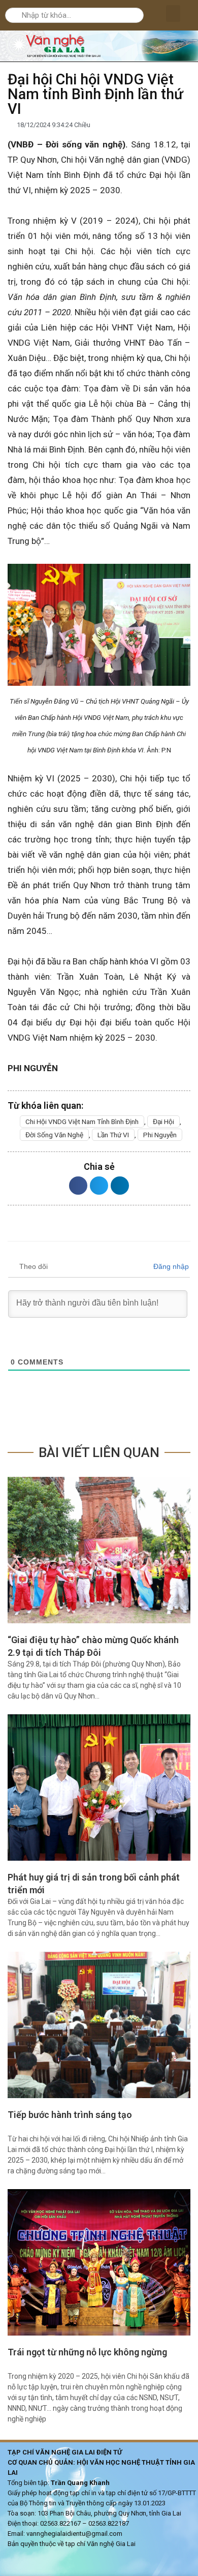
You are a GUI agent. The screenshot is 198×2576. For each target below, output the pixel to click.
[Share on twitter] (99, 1186)
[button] (173, 13)
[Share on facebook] (78, 1186)
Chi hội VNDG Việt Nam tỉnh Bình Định (82, 1122)
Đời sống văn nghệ (54, 1135)
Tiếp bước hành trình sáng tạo (70, 2115)
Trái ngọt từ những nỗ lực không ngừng (87, 2352)
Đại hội (163, 1122)
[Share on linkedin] (120, 1186)
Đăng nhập (170, 1266)
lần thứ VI (113, 1135)
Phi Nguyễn (160, 1135)
